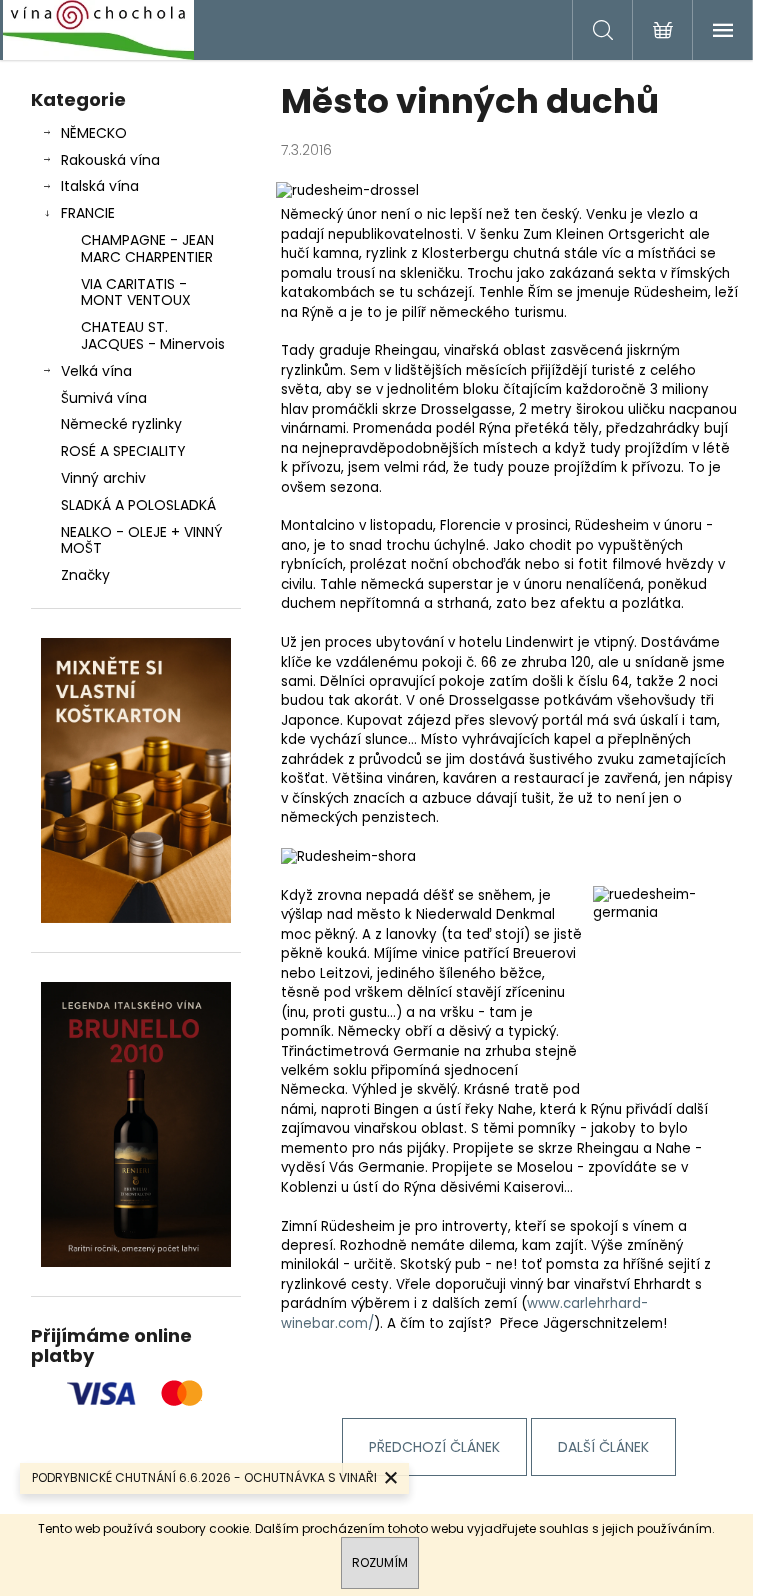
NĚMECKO (94, 133)
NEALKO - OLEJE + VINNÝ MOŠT (141, 540)
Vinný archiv (103, 478)
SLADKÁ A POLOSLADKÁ (138, 505)
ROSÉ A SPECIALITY (123, 451)
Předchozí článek (434, 1447)
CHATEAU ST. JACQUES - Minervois (153, 335)
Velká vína (96, 371)
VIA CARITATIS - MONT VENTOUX (136, 292)
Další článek (603, 1447)
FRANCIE (88, 213)
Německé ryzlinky (121, 424)
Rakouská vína (110, 160)
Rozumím (380, 1562)
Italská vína (100, 186)
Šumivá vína (104, 398)
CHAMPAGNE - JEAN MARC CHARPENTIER (147, 248)
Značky (85, 575)
